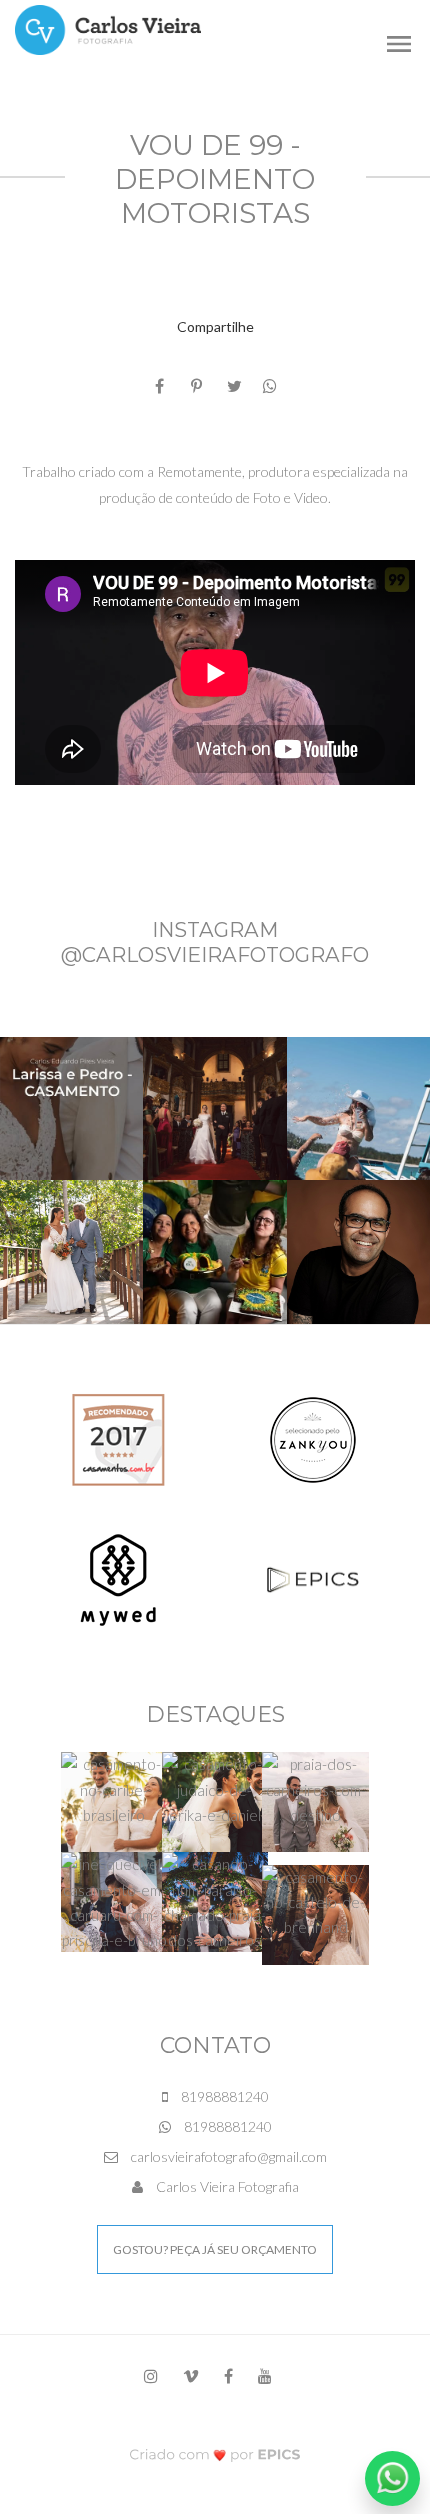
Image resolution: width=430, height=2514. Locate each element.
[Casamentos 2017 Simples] (118, 1437)
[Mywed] (118, 1577)
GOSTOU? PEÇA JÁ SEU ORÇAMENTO (215, 2249)
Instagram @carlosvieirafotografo (215, 942)
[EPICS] (313, 1577)
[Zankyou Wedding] (313, 1437)
